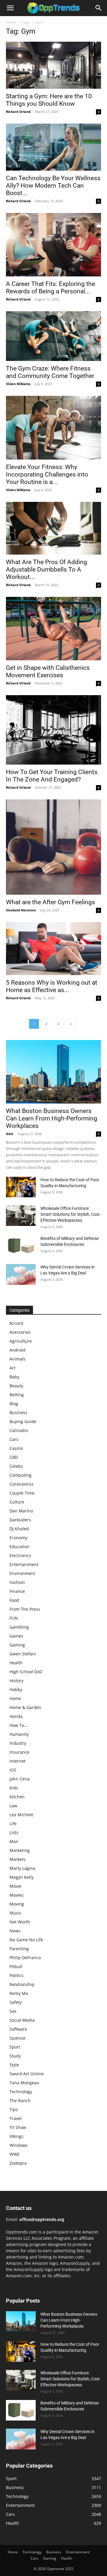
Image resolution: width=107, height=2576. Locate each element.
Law (13, 1806)
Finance (17, 1591)
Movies (16, 1895)
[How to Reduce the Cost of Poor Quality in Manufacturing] (21, 1187)
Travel (16, 2118)
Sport (15, 2047)
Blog (14, 1404)
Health (16, 1663)
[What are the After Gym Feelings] (53, 847)
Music (15, 1913)
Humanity (19, 1734)
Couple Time (22, 1493)
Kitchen (17, 1797)
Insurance (19, 1752)
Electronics (20, 1555)
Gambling (19, 1627)
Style (14, 2065)
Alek (10, 1134)
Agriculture (21, 1341)
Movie (15, 1886)
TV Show (18, 2127)
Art (12, 1368)
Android (18, 1350)
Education (19, 1547)
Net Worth (20, 1922)
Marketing (20, 1850)
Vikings (16, 2136)
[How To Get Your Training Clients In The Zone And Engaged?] (53, 730)
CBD (14, 1457)
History (16, 1681)
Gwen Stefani (23, 1654)
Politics (16, 1975)
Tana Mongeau (24, 2083)
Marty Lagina (22, 1868)
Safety (16, 2002)
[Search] (99, 8)
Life (13, 1824)
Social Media (22, 2020)
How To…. (19, 1725)
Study (15, 2056)
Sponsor (18, 2038)
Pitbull (16, 1966)
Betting (17, 1395)
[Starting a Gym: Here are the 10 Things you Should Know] (53, 65)
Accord (16, 1323)
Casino (16, 1448)
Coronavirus (22, 1484)
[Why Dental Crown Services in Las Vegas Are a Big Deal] (21, 1274)
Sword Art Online (27, 2074)
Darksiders (20, 1520)
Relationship (22, 1984)
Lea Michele (21, 1815)
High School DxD (26, 1672)
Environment (22, 1573)
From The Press (25, 1609)
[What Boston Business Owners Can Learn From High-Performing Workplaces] (53, 1072)
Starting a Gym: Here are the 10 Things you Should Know (49, 100)
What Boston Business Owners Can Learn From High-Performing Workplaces (52, 1118)
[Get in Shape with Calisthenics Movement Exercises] (53, 629)
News (15, 1931)
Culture (17, 1502)
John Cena (20, 1779)
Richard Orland (18, 112)
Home (11, 22)
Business (18, 1412)
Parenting (19, 1949)
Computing (21, 1475)
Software (18, 2029)
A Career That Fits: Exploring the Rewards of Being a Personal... (51, 288)
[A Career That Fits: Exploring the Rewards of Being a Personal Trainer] (53, 245)
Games (16, 1636)
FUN (14, 1618)
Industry (18, 1743)
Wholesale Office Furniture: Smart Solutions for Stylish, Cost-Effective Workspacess (71, 1214)
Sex (13, 2011)
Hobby (16, 1689)
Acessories (20, 1332)
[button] (10, 8)
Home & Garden (25, 1707)
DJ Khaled (19, 1529)
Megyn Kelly (22, 1877)
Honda (16, 1716)
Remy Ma (19, 1993)
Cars (14, 1439)
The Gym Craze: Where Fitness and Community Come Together (50, 372)
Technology (21, 2092)
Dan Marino (21, 1511)
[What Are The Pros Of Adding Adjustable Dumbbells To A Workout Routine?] (53, 528)
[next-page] (71, 1024)
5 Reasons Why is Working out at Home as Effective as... (52, 986)
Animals (18, 1359)
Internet (18, 1761)
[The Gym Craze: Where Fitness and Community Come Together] (53, 336)
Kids (14, 1788)
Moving (17, 1904)
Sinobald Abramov (21, 910)
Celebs (16, 1466)
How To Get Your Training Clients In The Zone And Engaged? (52, 776)
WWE (15, 2154)
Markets (18, 1859)
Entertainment (24, 1564)
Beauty (16, 1386)
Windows (19, 2145)
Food (14, 1600)
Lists (14, 1832)
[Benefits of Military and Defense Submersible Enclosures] (21, 1246)
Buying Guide (23, 1421)
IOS (13, 1770)
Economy (18, 1538)
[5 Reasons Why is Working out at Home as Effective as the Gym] (53, 949)
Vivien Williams (18, 384)
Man (14, 1841)
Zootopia (18, 2163)
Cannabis (19, 1430)
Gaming (17, 1645)
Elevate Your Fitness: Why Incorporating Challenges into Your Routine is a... (47, 474)
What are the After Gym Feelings (51, 902)
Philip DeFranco (25, 1958)
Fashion (17, 1582)
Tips (14, 2109)
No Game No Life (26, 1940)
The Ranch (20, 2101)
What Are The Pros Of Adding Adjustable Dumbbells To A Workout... (47, 569)
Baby (14, 1377)
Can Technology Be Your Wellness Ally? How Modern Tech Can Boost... (53, 186)
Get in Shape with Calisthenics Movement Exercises (48, 671)
